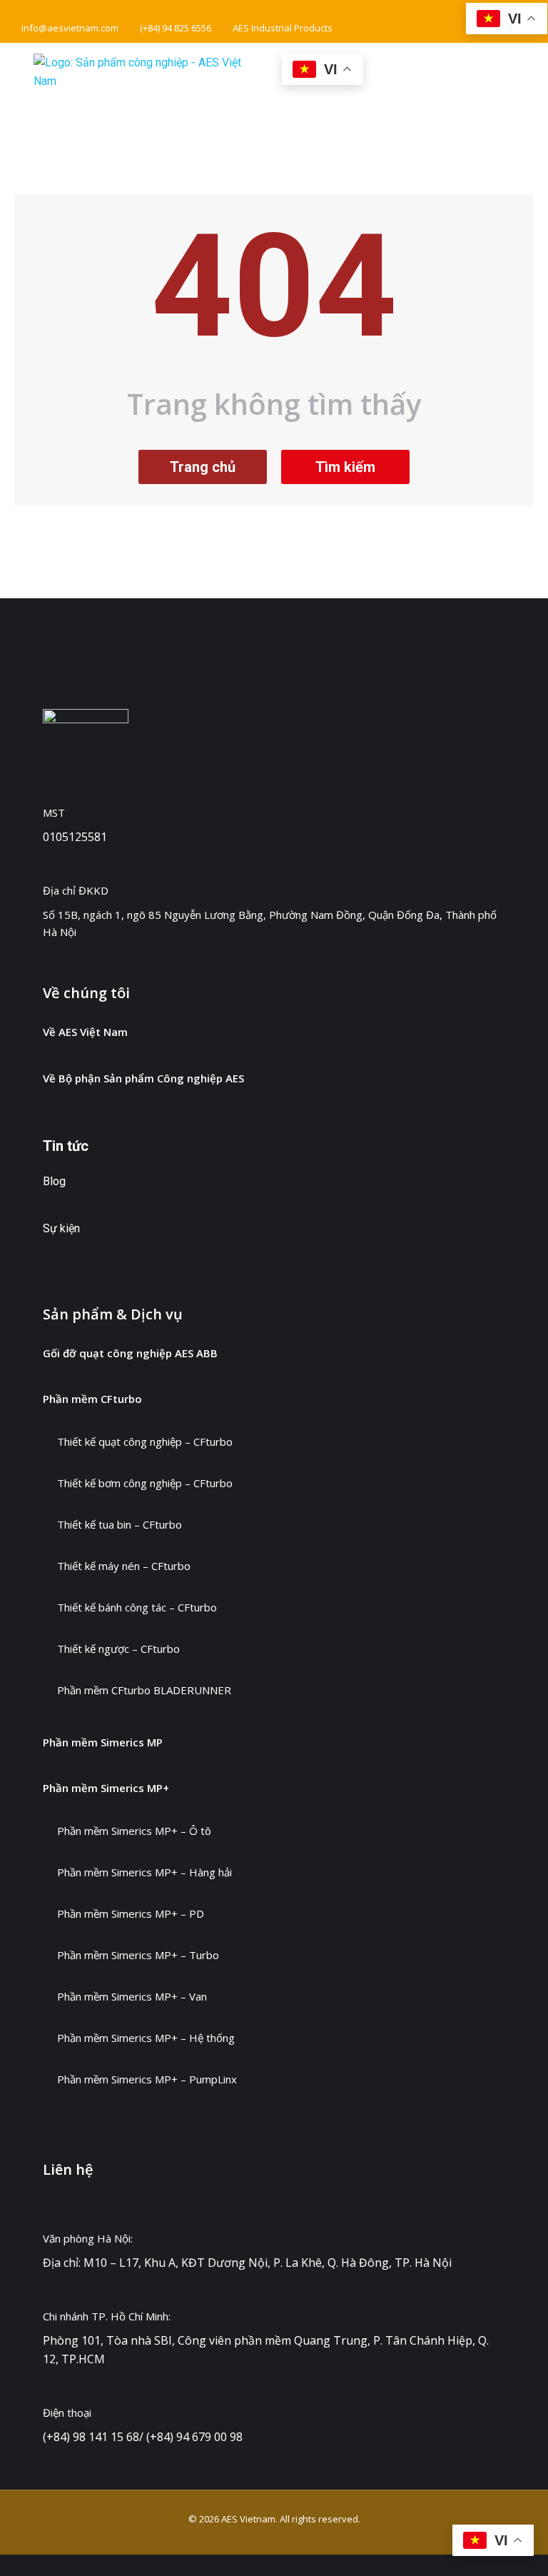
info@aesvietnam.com (70, 28)
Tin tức (66, 1146)
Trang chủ (203, 467)
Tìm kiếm (345, 467)
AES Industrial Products (283, 28)
